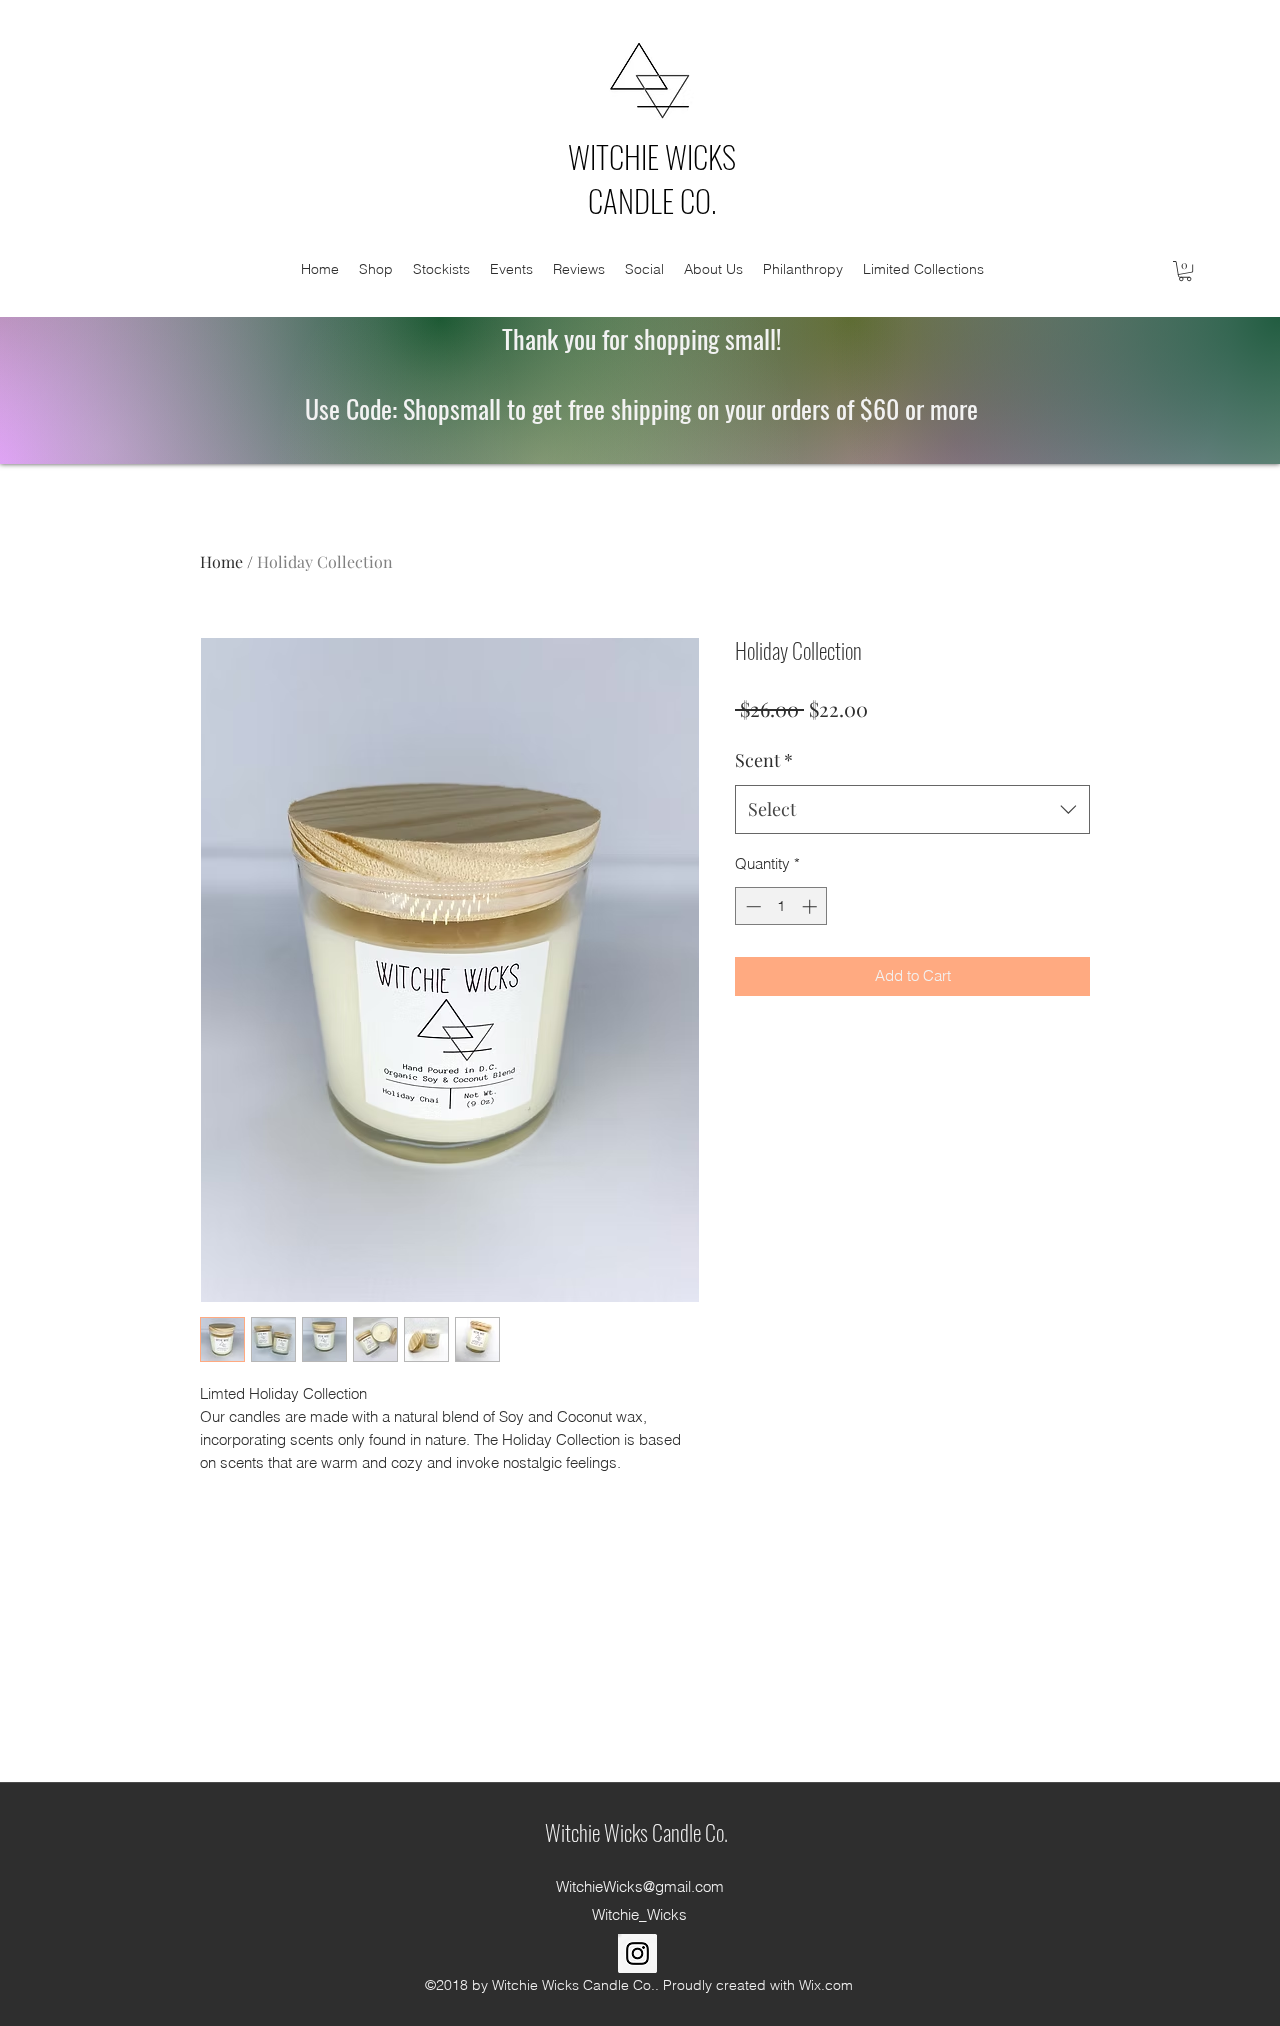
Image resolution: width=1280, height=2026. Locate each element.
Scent (764, 760)
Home (221, 561)
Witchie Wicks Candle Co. (636, 1832)
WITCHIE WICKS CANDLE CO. (652, 178)
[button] (1185, 271)
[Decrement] (751, 906)
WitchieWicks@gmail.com (640, 1886)
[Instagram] (637, 1953)
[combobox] (912, 810)
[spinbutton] (781, 906)
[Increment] (811, 906)
